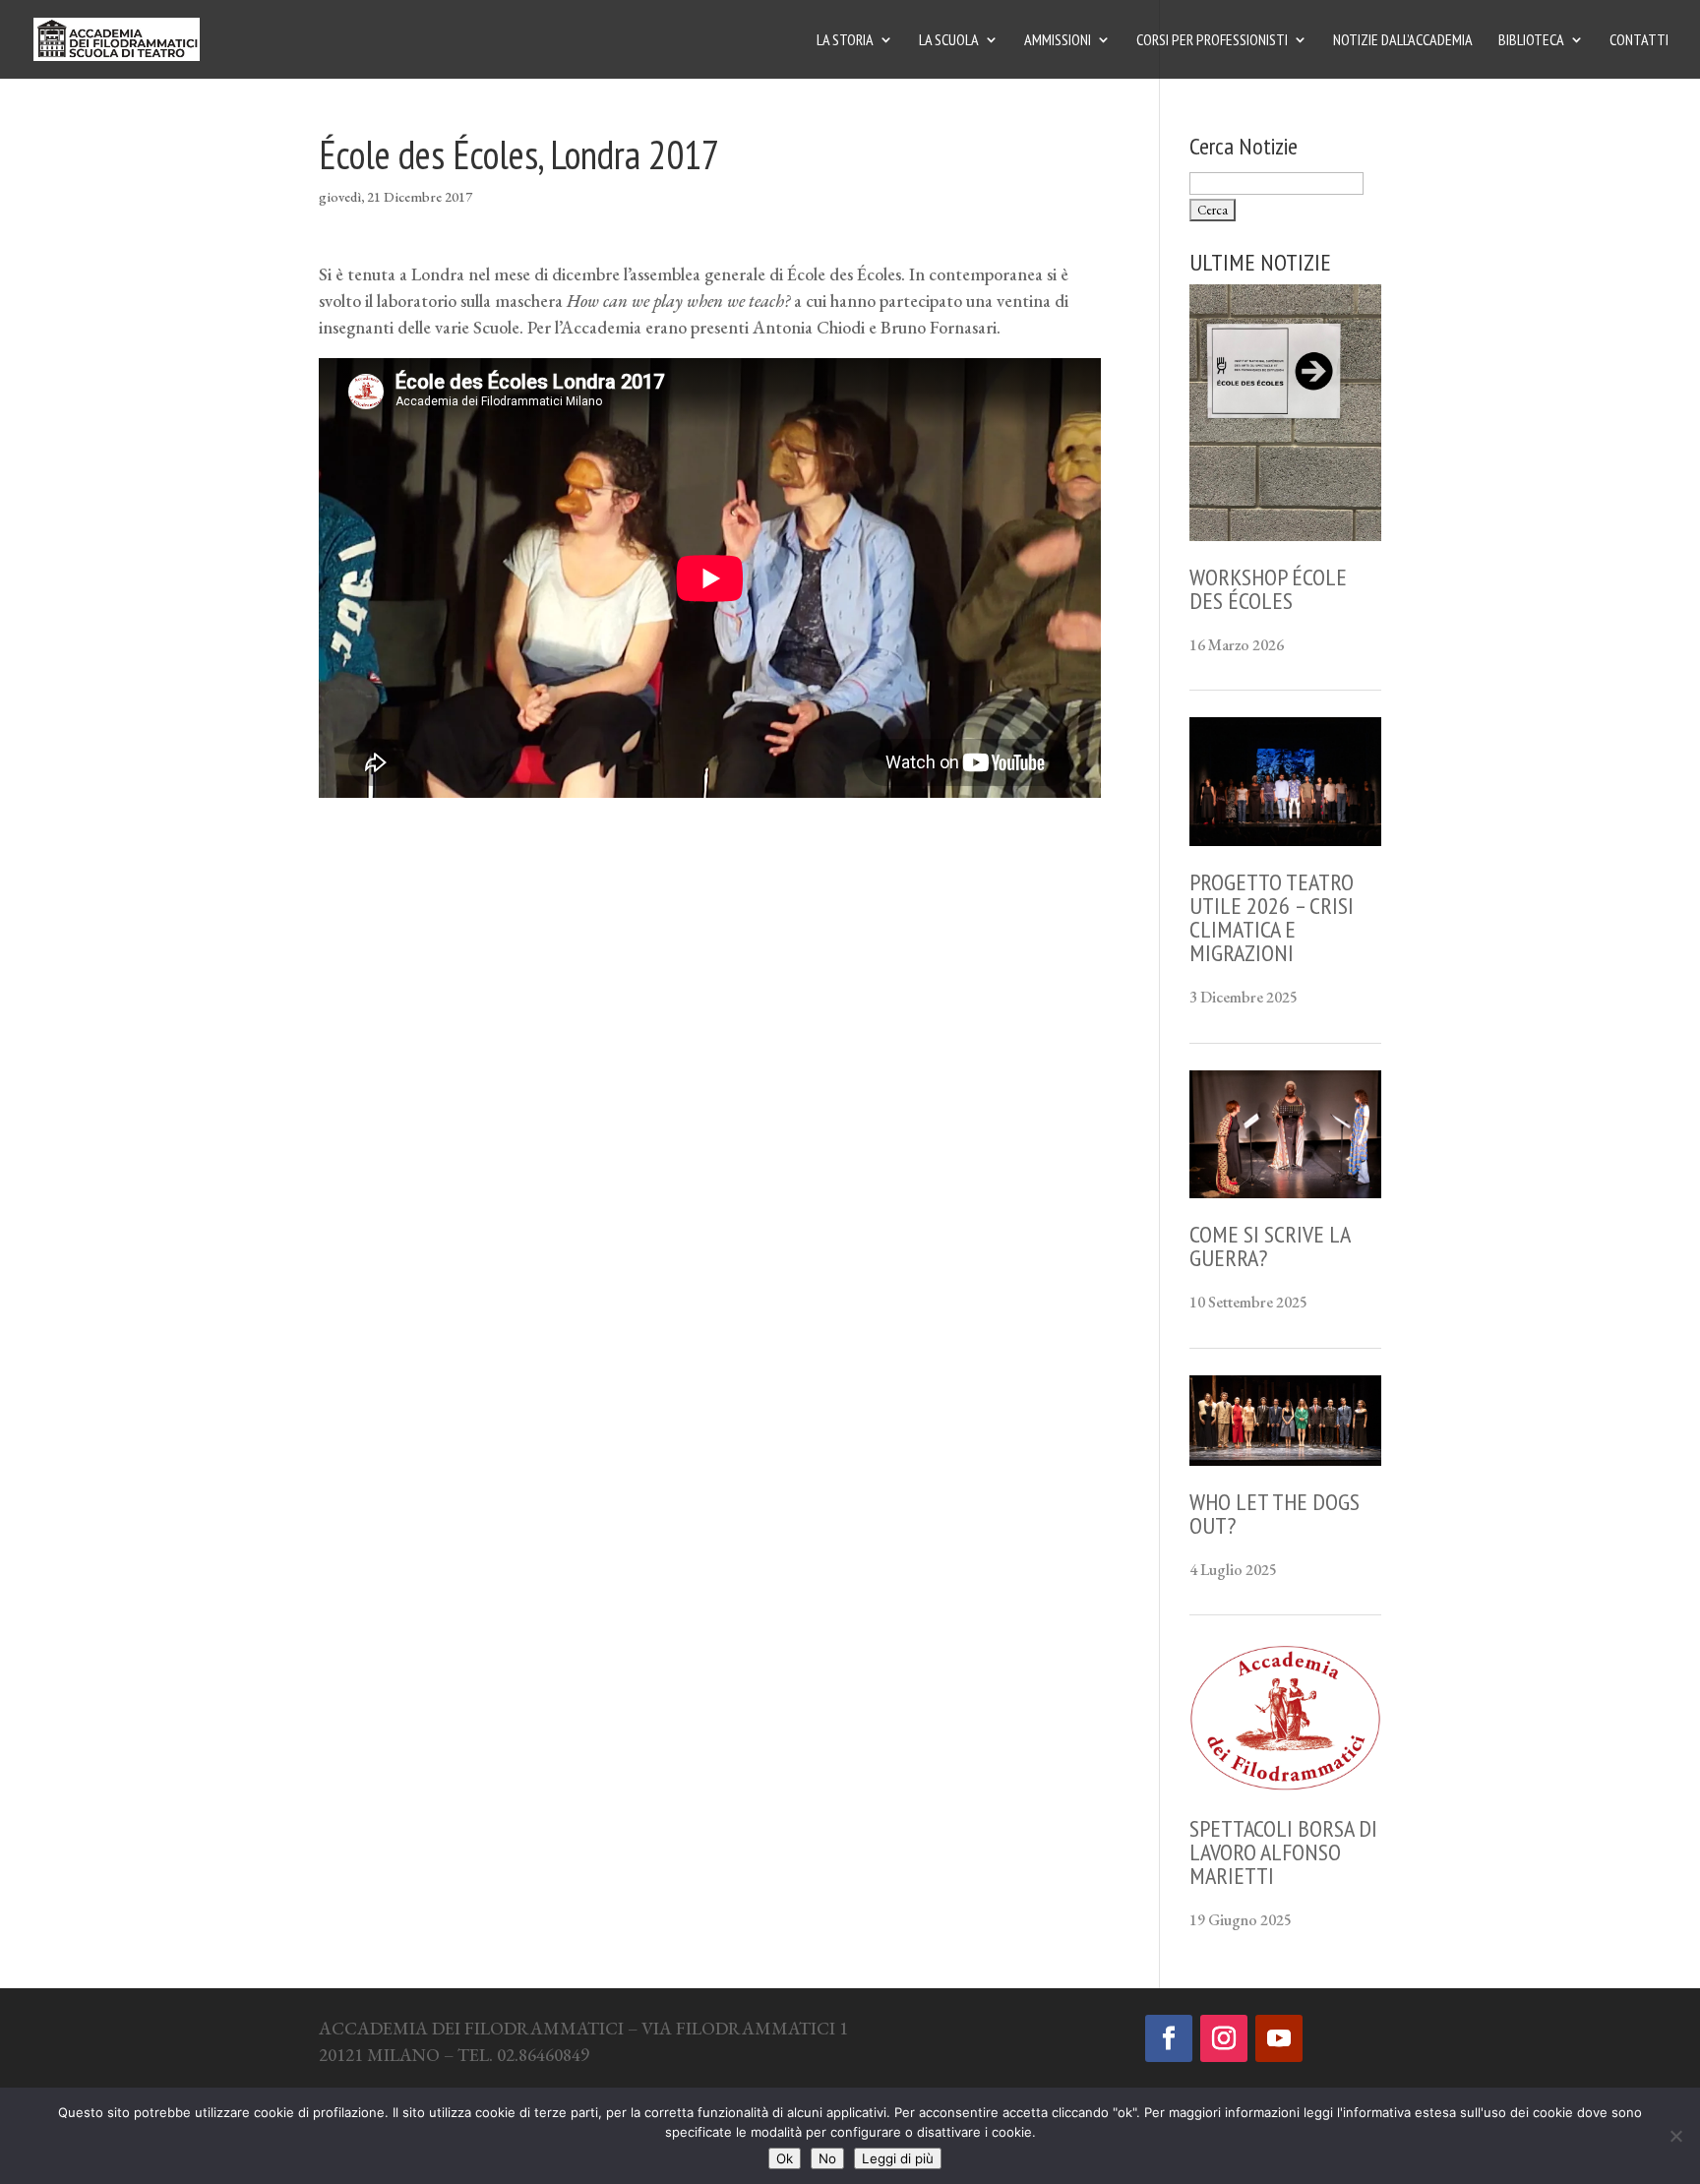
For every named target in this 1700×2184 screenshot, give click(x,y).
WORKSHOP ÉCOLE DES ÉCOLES (1268, 589)
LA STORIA (845, 41)
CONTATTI (1639, 41)
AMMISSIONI (1058, 41)
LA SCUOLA (949, 41)
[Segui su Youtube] (1279, 2038)
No (827, 2158)
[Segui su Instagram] (1224, 2038)
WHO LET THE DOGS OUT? (1275, 1514)
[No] (1675, 2136)
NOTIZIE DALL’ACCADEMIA (1403, 41)
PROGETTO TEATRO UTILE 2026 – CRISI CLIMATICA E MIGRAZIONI (1272, 917)
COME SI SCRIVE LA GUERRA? (1270, 1246)
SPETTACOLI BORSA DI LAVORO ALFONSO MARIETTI (1283, 1852)
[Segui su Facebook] (1169, 2038)
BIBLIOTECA (1531, 41)
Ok (785, 2158)
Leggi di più (898, 2158)
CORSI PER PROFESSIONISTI (1212, 41)
